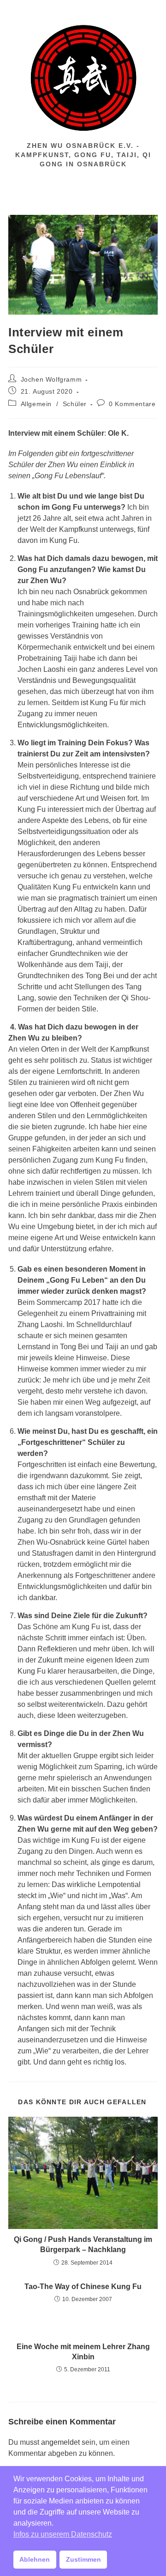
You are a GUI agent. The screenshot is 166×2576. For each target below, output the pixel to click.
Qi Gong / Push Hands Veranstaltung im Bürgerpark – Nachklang (83, 2244)
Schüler (75, 404)
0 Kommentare (132, 404)
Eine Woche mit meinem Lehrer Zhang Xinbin (83, 2352)
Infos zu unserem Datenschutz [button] (63, 2534)
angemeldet (60, 2442)
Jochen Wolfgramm (51, 379)
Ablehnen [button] (35, 2559)
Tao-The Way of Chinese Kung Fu (83, 2287)
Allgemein (36, 404)
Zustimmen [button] (83, 2559)
